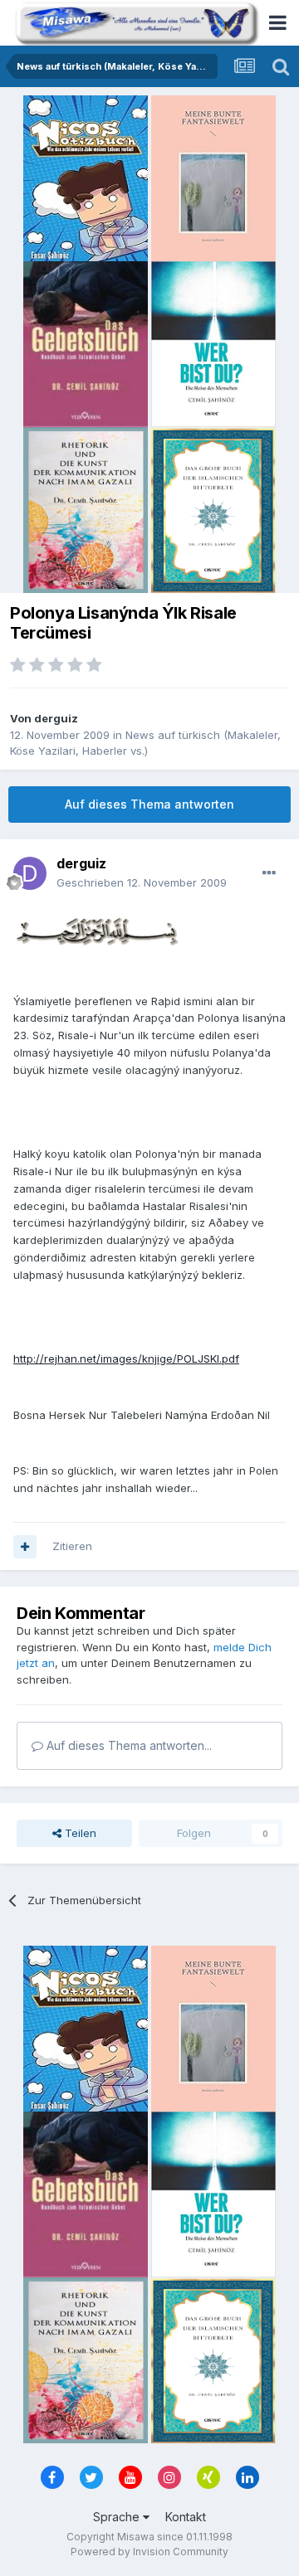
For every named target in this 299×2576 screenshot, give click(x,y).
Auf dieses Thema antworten (149, 804)
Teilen (79, 1833)
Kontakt (186, 2517)
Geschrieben (142, 882)
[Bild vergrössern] (96, 930)
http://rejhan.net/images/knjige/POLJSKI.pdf (126, 1358)
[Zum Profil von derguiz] (30, 873)
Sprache (118, 2517)
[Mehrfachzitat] (25, 1547)
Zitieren (72, 1546)
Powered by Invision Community (149, 2552)
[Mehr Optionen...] (269, 873)
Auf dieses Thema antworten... (127, 1745)
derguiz (56, 718)
